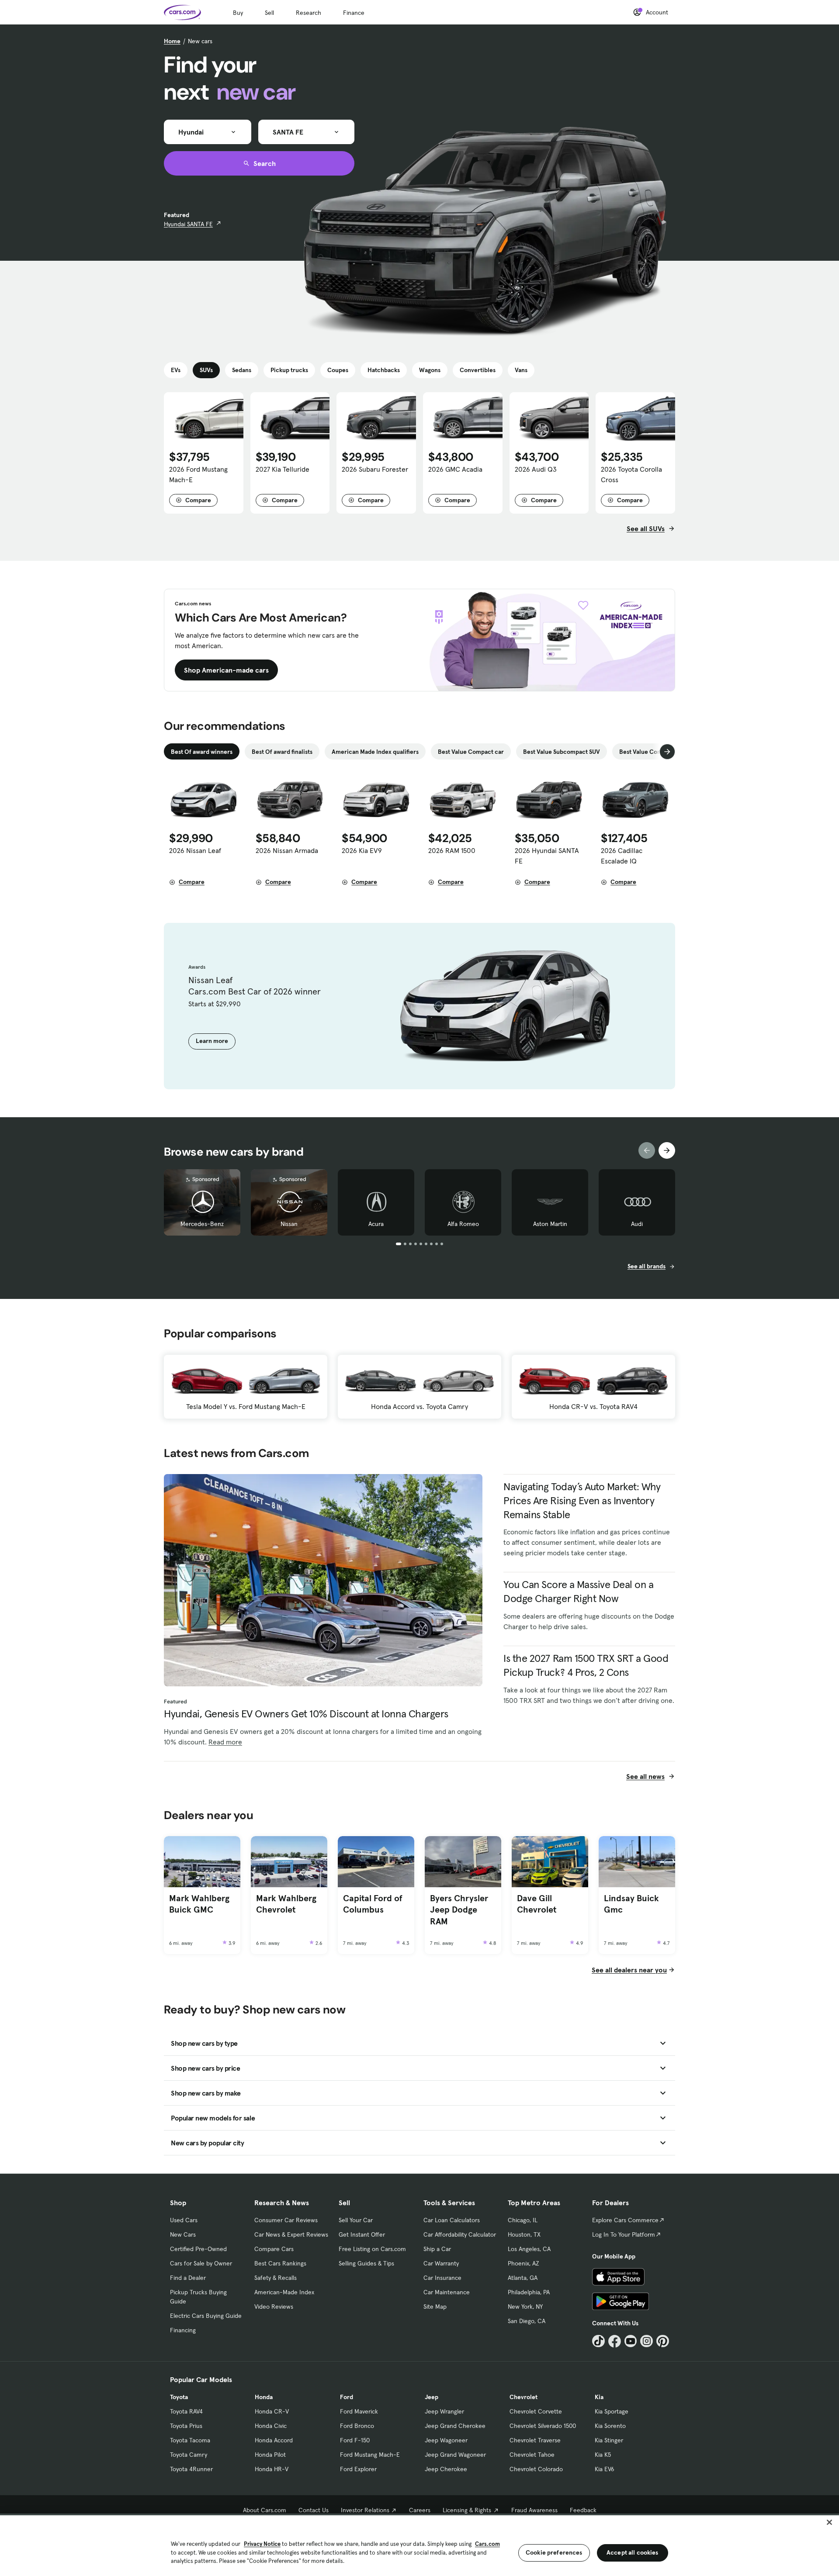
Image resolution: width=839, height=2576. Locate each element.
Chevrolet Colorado (536, 2469)
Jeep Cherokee (446, 2469)
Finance (354, 13)
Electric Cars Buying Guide (206, 2316)
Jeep (432, 2397)
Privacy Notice (262, 2544)
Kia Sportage (612, 2411)
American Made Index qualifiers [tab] (375, 752)
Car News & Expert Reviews (291, 2234)
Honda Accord (274, 2440)
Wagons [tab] (430, 370)
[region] (419, 2545)
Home (172, 41)
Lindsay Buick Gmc (631, 1904)
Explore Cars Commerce (625, 2220)
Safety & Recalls (276, 2278)
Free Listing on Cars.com (372, 2249)
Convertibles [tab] (478, 370)
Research (309, 13)
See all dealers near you (629, 1970)
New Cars (183, 2234)
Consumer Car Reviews (286, 2220)
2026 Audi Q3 (536, 469)
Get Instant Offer (362, 2234)
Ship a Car (437, 2249)
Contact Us (314, 2510)
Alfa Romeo (463, 1224)
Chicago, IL (523, 2220)
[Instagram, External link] (647, 2341)
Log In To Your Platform (624, 2234)
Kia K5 (603, 2455)
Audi (637, 1224)
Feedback (583, 2510)
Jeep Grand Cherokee (455, 2426)
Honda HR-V (272, 2469)
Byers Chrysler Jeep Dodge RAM (459, 1910)
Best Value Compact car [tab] (471, 752)
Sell (269, 13)
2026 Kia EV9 (362, 850)
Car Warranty (441, 2263)
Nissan (289, 1224)
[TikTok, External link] (598, 2341)
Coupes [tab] (338, 370)
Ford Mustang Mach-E (370, 2455)
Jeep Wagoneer (446, 2440)
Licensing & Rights (467, 2510)
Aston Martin (550, 1224)
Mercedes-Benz (202, 1224)
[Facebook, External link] (615, 2341)
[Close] (829, 2522)
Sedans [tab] (242, 370)
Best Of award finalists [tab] (282, 752)
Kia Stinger (609, 2440)
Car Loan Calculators (452, 2220)
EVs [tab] (176, 370)
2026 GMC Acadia (455, 469)
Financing (183, 2330)
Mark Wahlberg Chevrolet (286, 1904)
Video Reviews (274, 2307)
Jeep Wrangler (444, 2411)
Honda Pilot (270, 2455)
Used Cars (184, 2220)
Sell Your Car (356, 2220)
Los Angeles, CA (529, 2249)
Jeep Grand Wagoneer (455, 2455)
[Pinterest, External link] (663, 2341)
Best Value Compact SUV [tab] (653, 752)
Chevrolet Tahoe (532, 2455)
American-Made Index (284, 2292)
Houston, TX (524, 2234)
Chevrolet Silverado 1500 (543, 2426)
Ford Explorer (358, 2469)
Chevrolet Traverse (535, 2440)
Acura (376, 1224)
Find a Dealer (188, 2278)
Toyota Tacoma (190, 2440)
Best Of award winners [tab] (202, 752)
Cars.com (487, 2544)
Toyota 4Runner (191, 2469)
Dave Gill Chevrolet (537, 1904)
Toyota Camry (189, 2455)
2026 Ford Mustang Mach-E (198, 474)
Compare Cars (274, 2249)
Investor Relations (365, 2510)
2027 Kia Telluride (283, 469)
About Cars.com (265, 2510)
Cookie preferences (554, 2552)
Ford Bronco (357, 2426)
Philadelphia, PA (529, 2292)
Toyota (179, 2397)
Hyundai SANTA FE (188, 224)
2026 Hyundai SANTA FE (547, 856)
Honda (264, 2397)
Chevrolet (524, 2397)
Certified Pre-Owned (198, 2249)
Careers (420, 2510)
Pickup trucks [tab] (289, 370)
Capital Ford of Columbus (373, 1904)
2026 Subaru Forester (375, 469)
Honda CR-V (272, 2411)
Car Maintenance (447, 2292)
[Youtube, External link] (631, 2341)
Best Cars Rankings (280, 2263)
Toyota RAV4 (186, 2411)
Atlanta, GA (523, 2278)
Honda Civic (271, 2426)
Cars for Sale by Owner (201, 2263)
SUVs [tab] (206, 370)
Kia (599, 2397)
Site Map (435, 2307)
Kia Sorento (610, 2426)
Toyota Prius (186, 2426)
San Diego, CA (527, 2321)
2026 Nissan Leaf (195, 850)
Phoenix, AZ (524, 2263)
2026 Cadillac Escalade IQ (622, 856)
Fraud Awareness (534, 2510)
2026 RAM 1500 (452, 850)
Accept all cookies (633, 2552)
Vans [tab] (521, 370)
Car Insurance (442, 2278)
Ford (347, 2397)
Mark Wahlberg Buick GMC (199, 1904)
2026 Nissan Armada (287, 850)
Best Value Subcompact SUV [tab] (562, 752)
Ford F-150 (355, 2440)
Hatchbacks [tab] (384, 370)
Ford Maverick (359, 2411)
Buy (238, 13)
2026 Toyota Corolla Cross (631, 474)
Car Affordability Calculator (460, 2234)
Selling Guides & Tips (366, 2263)
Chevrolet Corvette (536, 2411)
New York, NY (525, 2307)
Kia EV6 (605, 2469)
